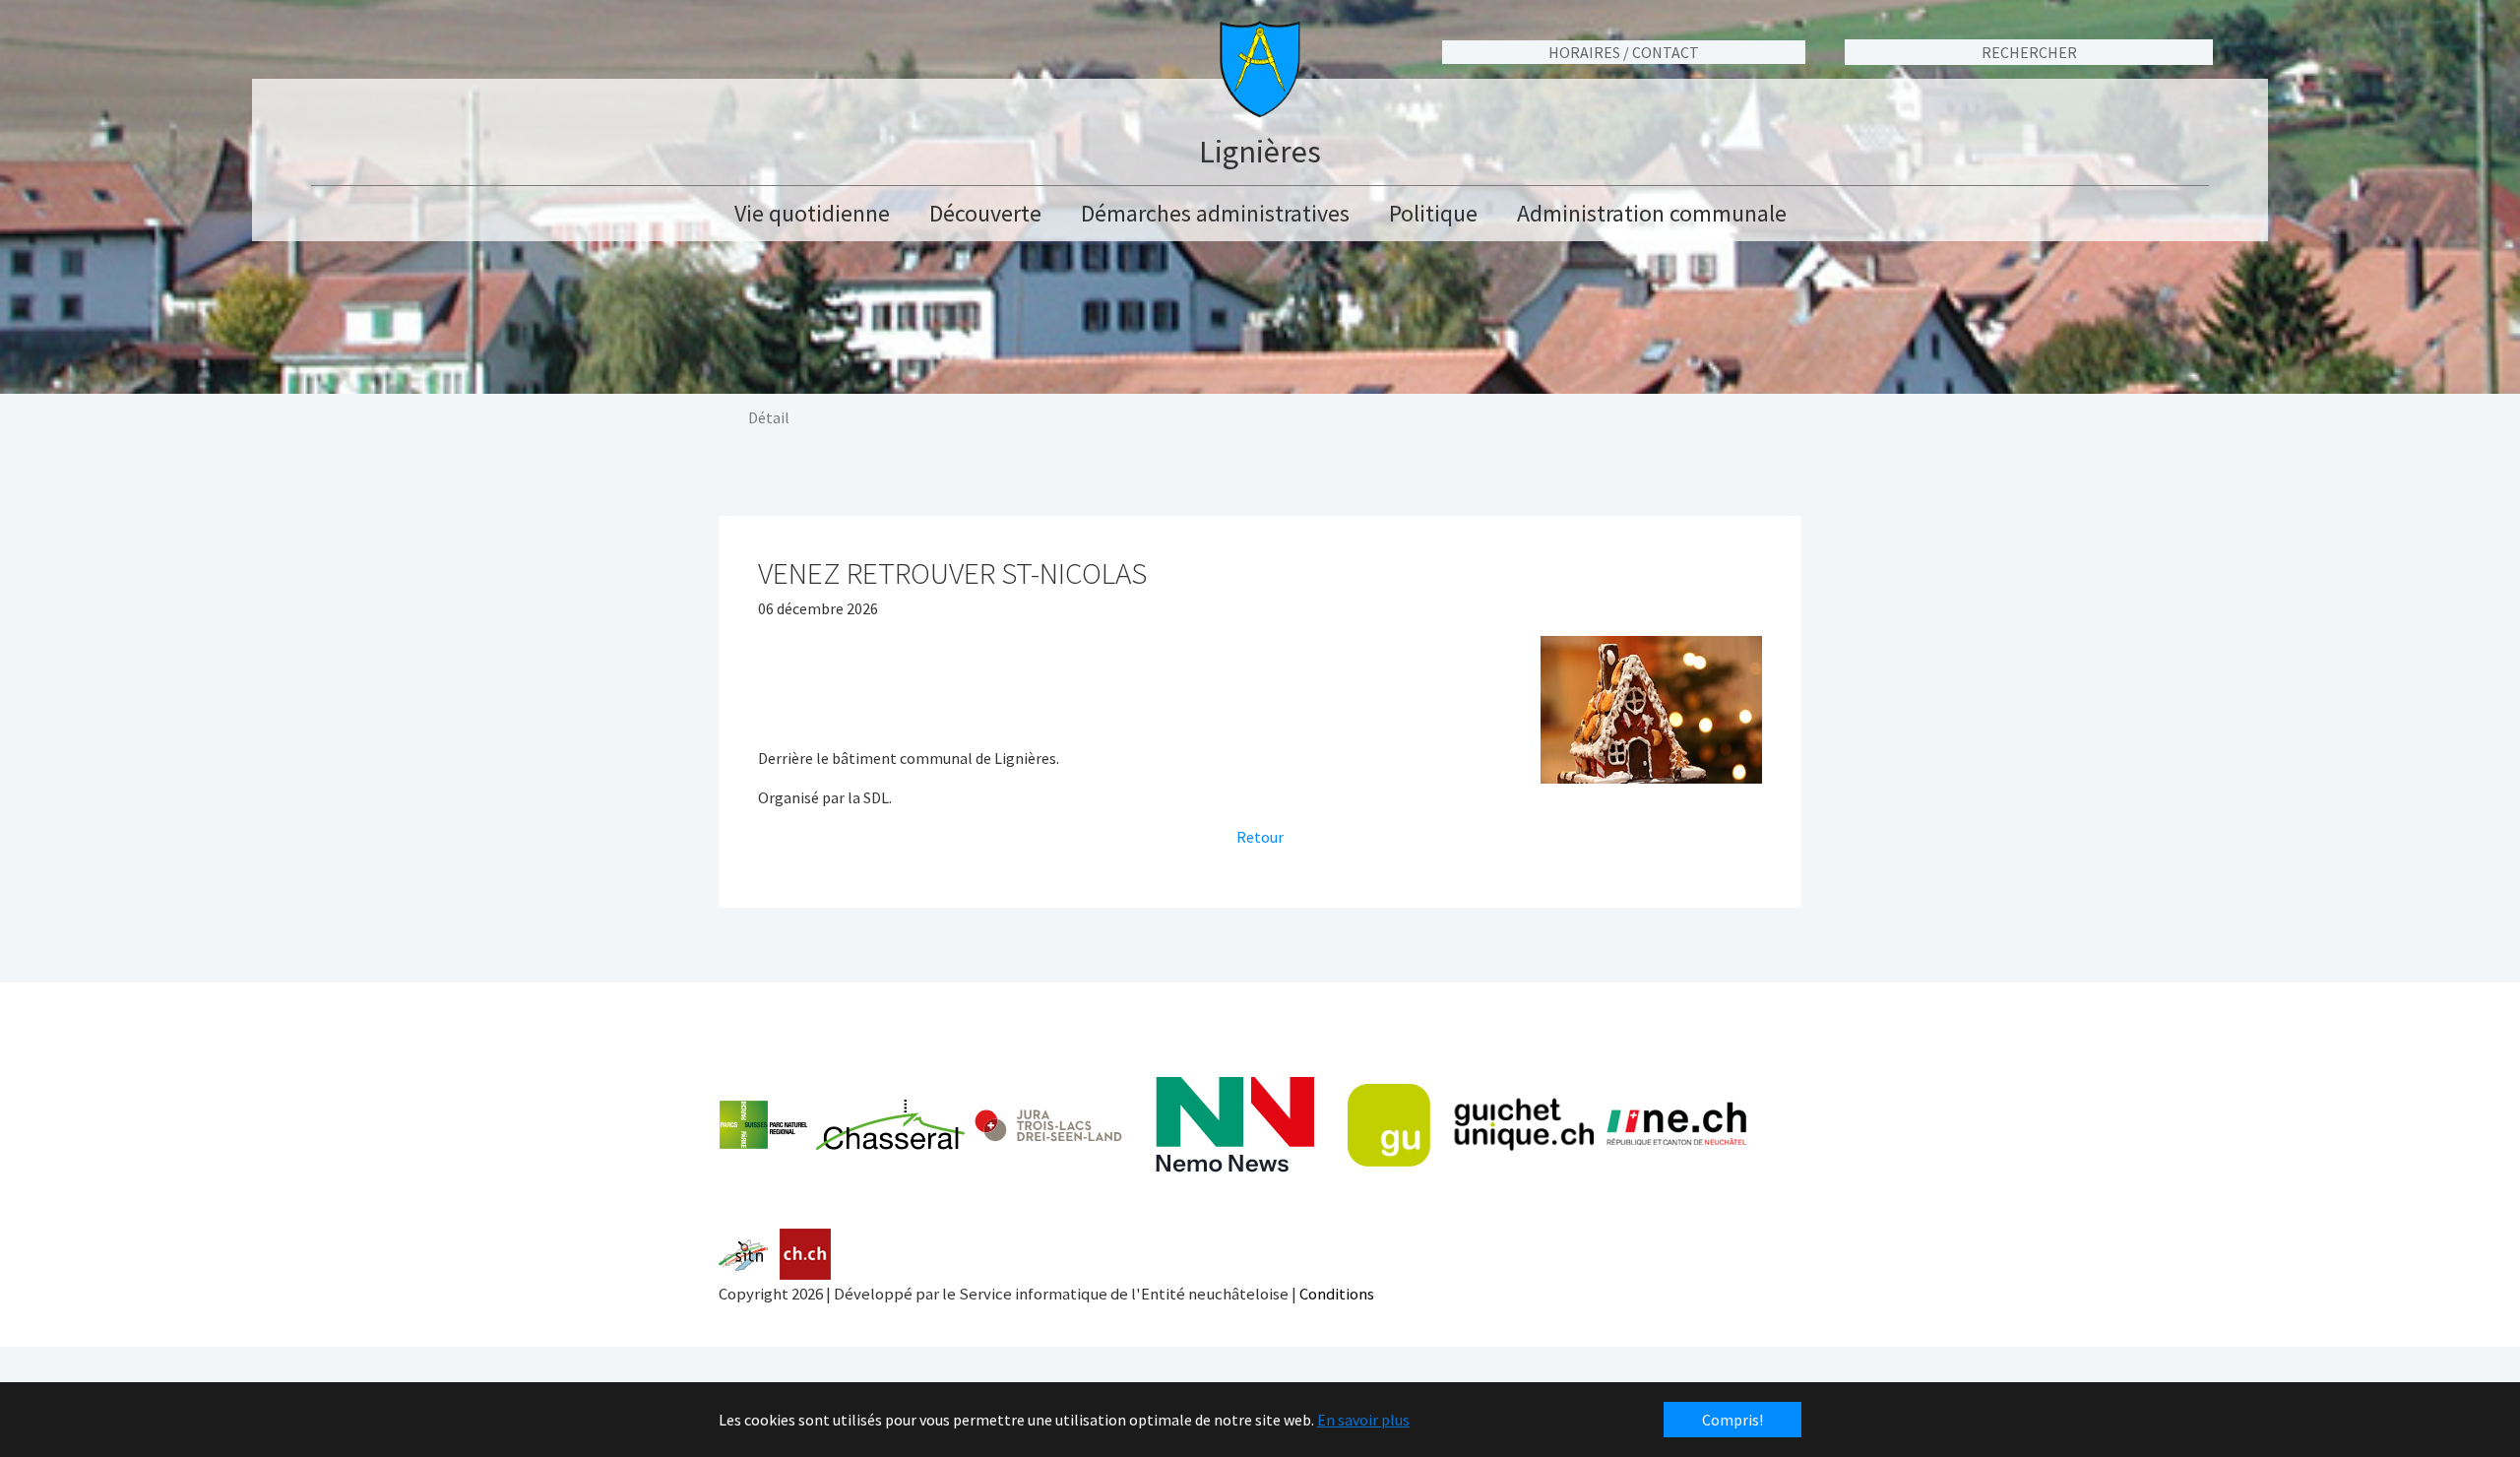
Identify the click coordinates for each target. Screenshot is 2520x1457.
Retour (1260, 837)
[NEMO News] (1235, 1125)
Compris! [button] (1732, 1420)
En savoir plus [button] (1363, 1420)
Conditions (1337, 1294)
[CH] (806, 1255)
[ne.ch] (1676, 1125)
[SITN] (744, 1255)
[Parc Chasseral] (842, 1125)
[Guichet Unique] (1471, 1125)
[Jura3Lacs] (1048, 1125)
